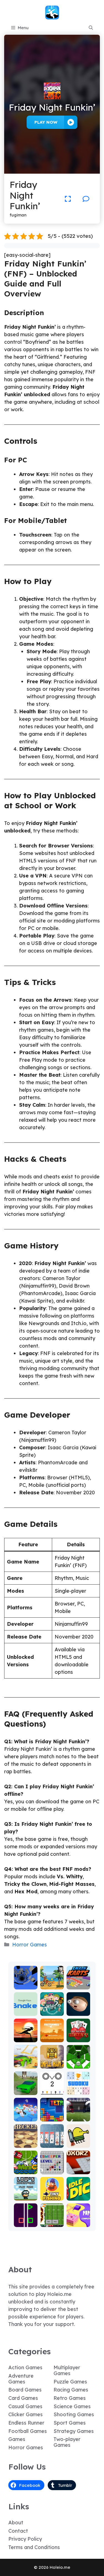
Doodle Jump (78, 2141)
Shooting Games (74, 2414)
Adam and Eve (52, 2036)
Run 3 (26, 1985)
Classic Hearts (78, 2036)
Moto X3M (52, 1983)
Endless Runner (26, 2423)
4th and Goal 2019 (78, 2112)
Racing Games (71, 2390)
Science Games (72, 2406)
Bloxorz (78, 2170)
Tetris (52, 2117)
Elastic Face (78, 2009)
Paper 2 (78, 2223)
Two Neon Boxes (26, 2218)
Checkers (26, 2144)
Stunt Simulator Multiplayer (26, 2081)
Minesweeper (52, 2168)
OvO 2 (52, 2091)
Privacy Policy (25, 2539)
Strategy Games (74, 2431)
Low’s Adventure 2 (26, 2192)
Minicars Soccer (26, 2168)
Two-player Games (67, 2442)
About (16, 2523)
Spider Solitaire (52, 2141)
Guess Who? (52, 2009)
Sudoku (78, 2091)
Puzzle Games (70, 2382)
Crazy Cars (26, 2062)
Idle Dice (78, 2197)
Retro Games (70, 2398)
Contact (18, 2531)
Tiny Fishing (52, 2194)
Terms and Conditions (34, 2547)
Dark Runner (26, 2036)
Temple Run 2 (52, 2062)
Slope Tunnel (78, 2062)
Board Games (25, 2390)
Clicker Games (26, 2414)
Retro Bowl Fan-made (52, 2215)
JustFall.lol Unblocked (26, 2112)
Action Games (25, 2367)
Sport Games (70, 2423)
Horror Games (30, 1945)
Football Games (28, 2431)
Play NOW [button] (46, 122)
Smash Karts (78, 1983)
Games (17, 2439)
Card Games (23, 2398)
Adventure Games (21, 2379)
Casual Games (25, 2406)
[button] (91, 28)
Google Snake (26, 2009)
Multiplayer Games (67, 2370)
